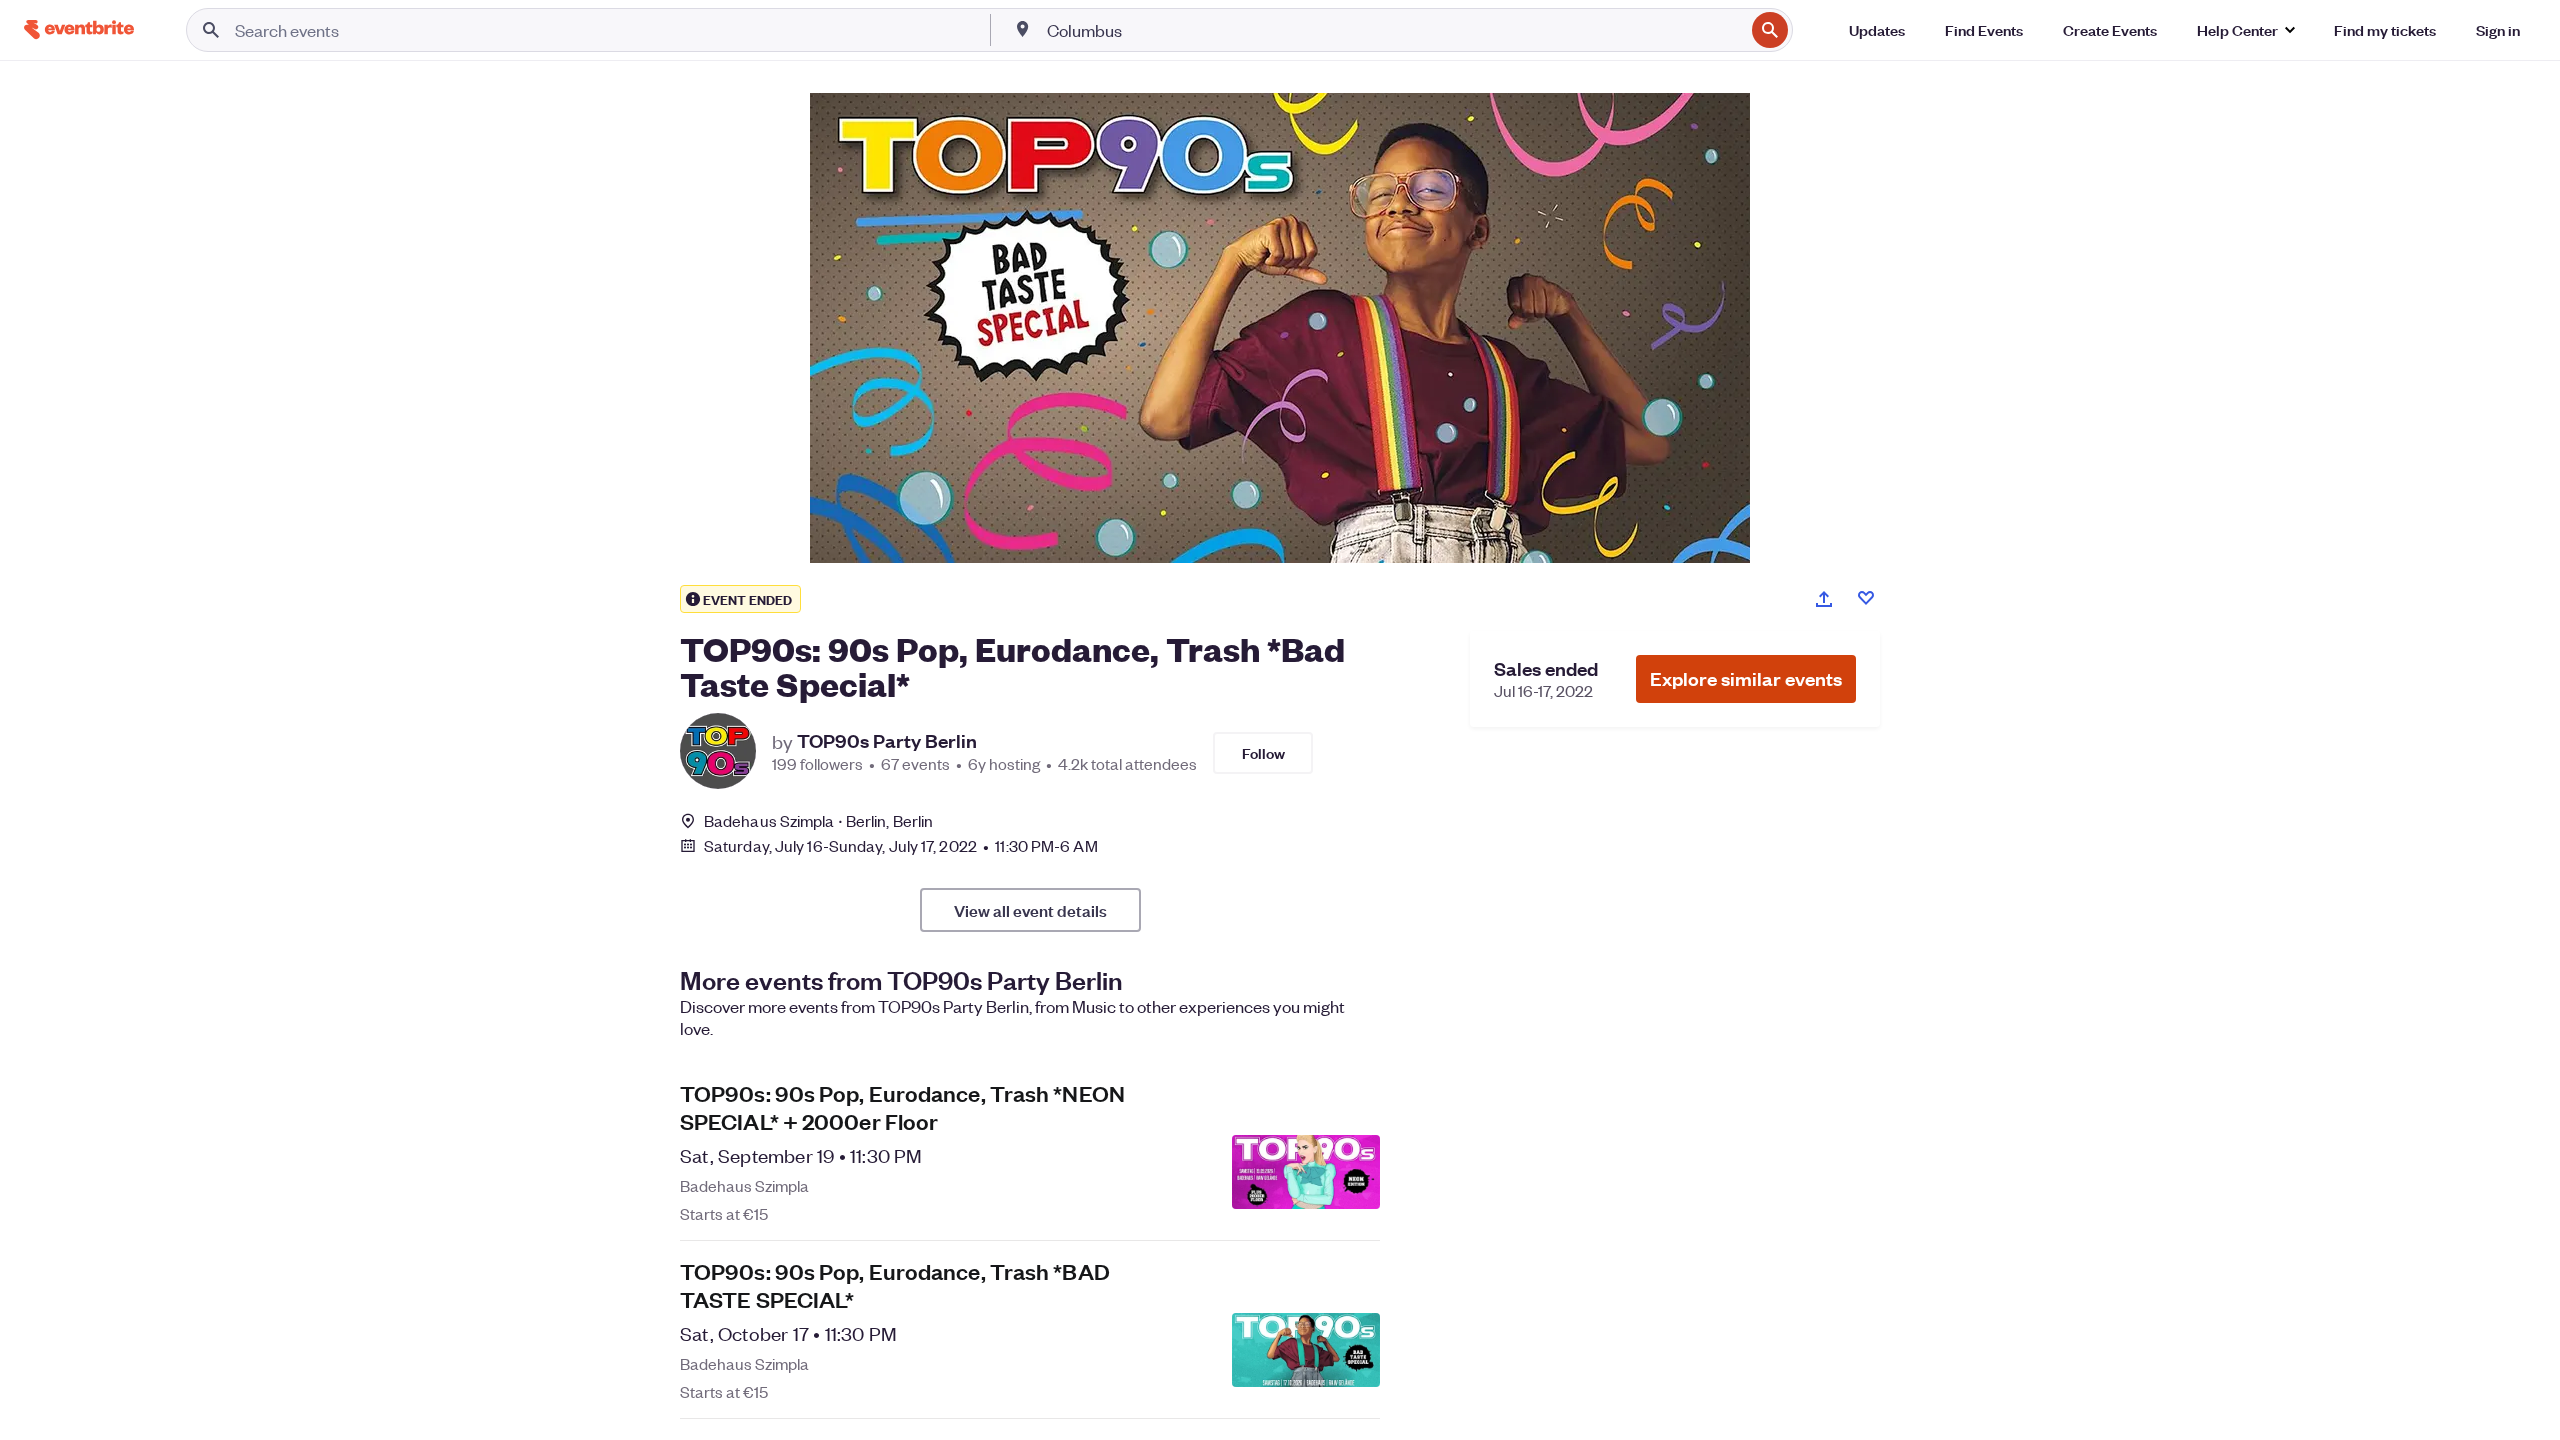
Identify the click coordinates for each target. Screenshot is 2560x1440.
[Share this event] (1824, 599)
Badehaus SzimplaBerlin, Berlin (818, 820)
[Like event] (1866, 598)
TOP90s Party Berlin (887, 741)
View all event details (1030, 910)
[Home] (79, 29)
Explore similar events (1746, 678)
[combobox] (1394, 30)
